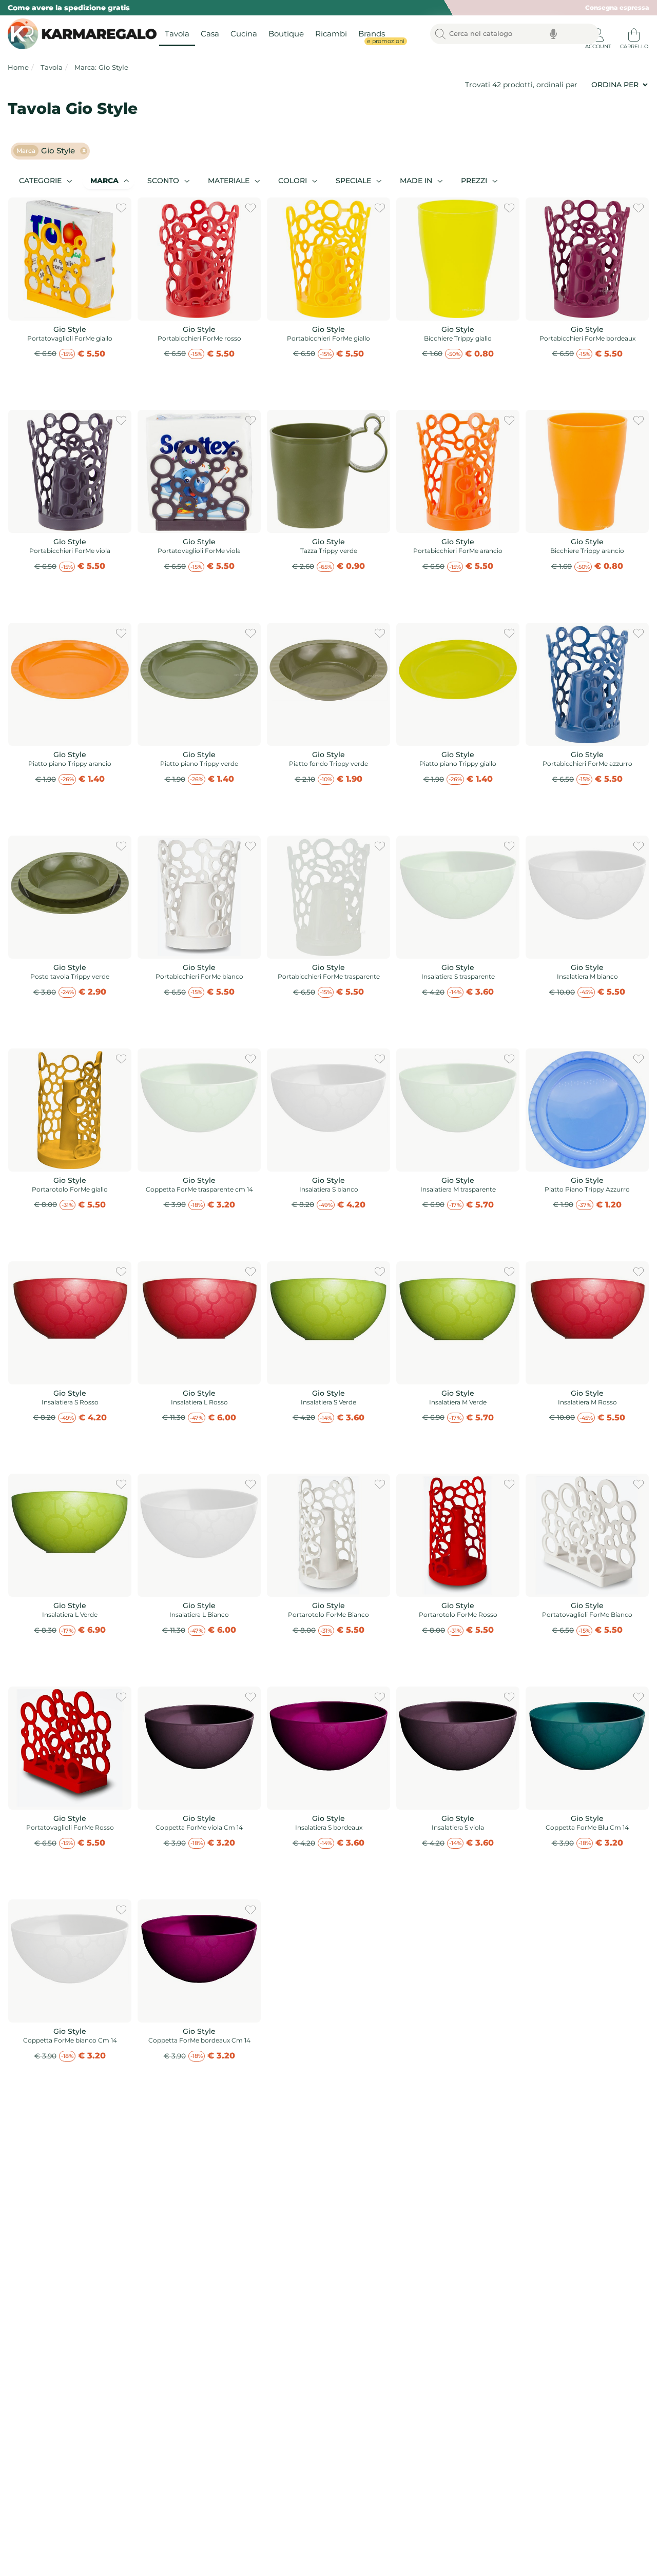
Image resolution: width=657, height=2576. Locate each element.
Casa (210, 34)
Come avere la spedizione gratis (69, 8)
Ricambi (331, 34)
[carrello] (634, 31)
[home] (80, 34)
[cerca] (440, 34)
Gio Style (46, 151)
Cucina (244, 34)
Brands (374, 37)
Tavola (177, 34)
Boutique (286, 34)
